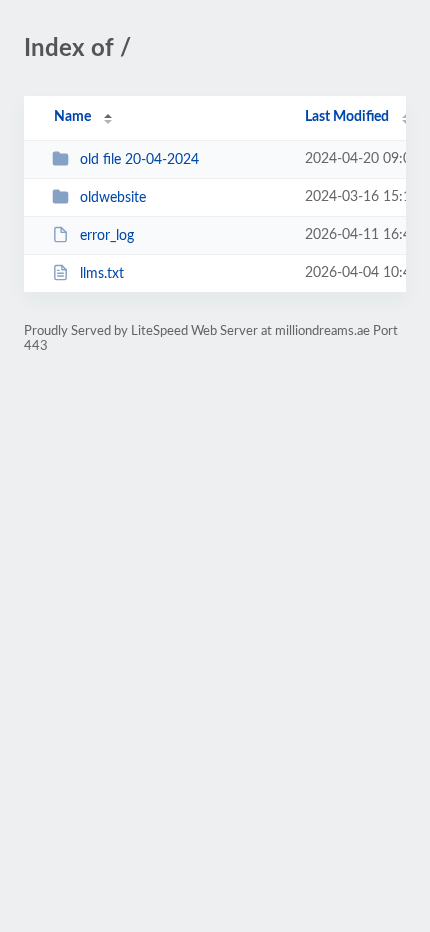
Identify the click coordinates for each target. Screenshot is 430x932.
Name (72, 117)
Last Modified (347, 117)
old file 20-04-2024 (139, 160)
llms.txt (102, 274)
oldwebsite (113, 198)
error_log (107, 236)
